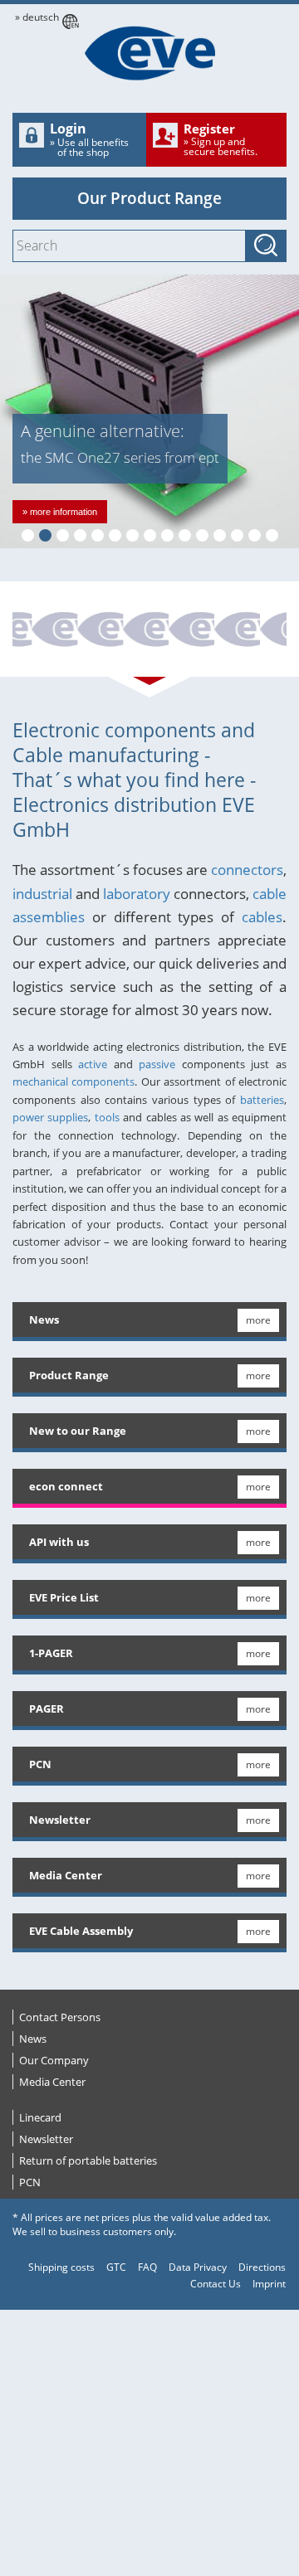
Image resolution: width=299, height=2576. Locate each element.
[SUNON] (100, 631)
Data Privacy (198, 2267)
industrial (42, 894)
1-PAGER (51, 1653)
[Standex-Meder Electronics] (55, 631)
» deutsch (37, 17)
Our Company (54, 2060)
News (44, 1320)
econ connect (66, 1486)
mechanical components (74, 1081)
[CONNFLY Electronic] (192, 631)
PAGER (47, 1708)
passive (157, 1064)
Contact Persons (60, 2017)
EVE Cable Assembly (81, 1931)
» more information (60, 512)
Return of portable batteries (88, 2160)
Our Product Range (149, 198)
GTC (116, 2267)
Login (89, 139)
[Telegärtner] (146, 631)
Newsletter (60, 1820)
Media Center (66, 1875)
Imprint (269, 2284)
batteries (262, 1100)
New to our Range (78, 1431)
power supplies (50, 1117)
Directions (262, 2267)
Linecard (40, 2117)
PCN (40, 1764)
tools (107, 1117)
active (93, 1064)
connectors (247, 870)
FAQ (147, 2267)
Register (221, 139)
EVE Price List (64, 1597)
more (258, 1320)
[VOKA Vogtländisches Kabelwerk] (238, 631)
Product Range (69, 1375)
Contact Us (216, 2284)
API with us (59, 1542)
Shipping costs (61, 2267)
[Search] (266, 246)
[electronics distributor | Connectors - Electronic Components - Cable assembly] (149, 53)
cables (262, 917)
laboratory (137, 894)
